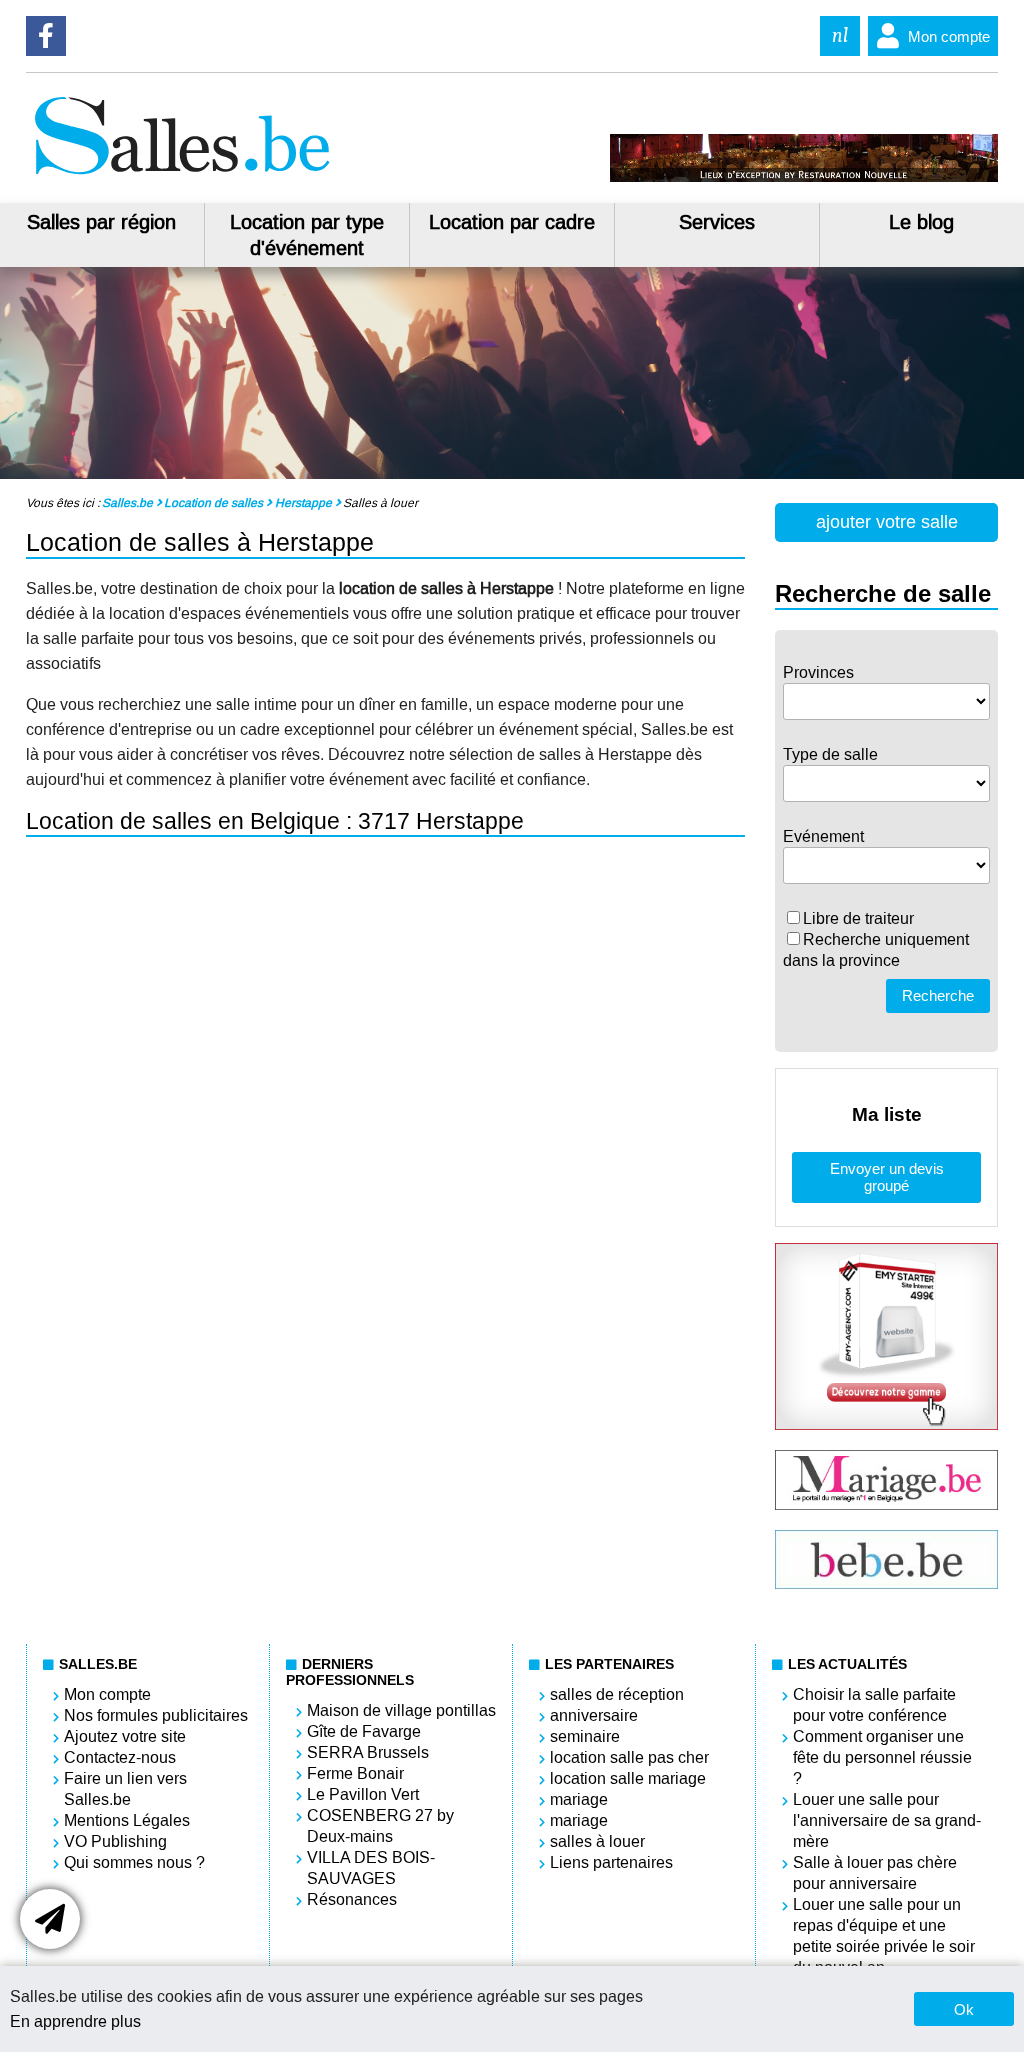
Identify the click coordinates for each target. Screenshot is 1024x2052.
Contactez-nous (120, 1757)
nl (840, 35)
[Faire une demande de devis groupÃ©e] (50, 1919)
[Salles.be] (181, 176)
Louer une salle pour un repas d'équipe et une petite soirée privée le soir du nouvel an (884, 1936)
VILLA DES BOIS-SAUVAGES (371, 1868)
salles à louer (597, 1841)
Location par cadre (512, 222)
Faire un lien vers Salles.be (125, 1789)
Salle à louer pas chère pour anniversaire (875, 1873)
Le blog (921, 222)
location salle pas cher (629, 1757)
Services (717, 222)
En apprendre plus (75, 2021)
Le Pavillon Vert (363, 1794)
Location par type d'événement (307, 235)
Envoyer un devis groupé (887, 1177)
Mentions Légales (127, 1820)
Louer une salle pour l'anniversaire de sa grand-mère (887, 1820)
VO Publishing (115, 1841)
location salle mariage (628, 1778)
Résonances (352, 1899)
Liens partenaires (611, 1862)
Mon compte (949, 36)
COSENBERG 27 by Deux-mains (380, 1826)
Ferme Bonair (355, 1773)
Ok (964, 2009)
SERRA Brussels (368, 1752)
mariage (579, 1799)
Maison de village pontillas (401, 1710)
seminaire (585, 1736)
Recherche (938, 995)
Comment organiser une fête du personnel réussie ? (882, 1757)
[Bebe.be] (887, 1583)
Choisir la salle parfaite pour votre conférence (874, 1705)
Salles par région (101, 222)
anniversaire (594, 1715)
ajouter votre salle (887, 522)
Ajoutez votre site (125, 1736)
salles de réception (617, 1694)
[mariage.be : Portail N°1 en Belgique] (887, 1504)
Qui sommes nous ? (134, 1862)
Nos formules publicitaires (156, 1715)
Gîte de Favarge (364, 1731)
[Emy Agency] (887, 1424)
